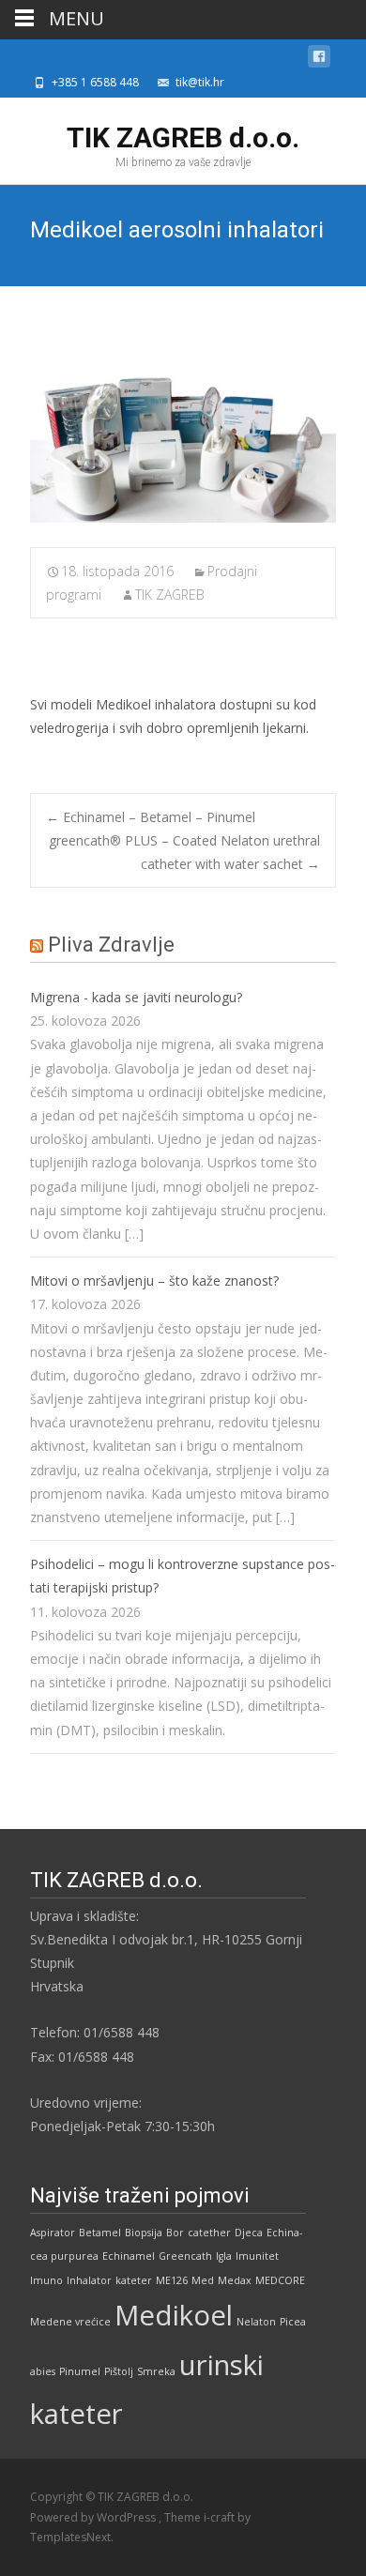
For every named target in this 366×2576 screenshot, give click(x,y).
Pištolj (119, 2371)
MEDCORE (280, 2280)
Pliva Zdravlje (111, 945)
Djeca (249, 2233)
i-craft (221, 2517)
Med (203, 2280)
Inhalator (89, 2280)
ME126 (172, 2280)
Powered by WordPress (94, 2517)
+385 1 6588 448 (95, 82)
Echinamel (129, 2256)
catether (209, 2233)
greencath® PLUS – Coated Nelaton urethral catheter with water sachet (184, 852)
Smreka (156, 2371)
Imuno (46, 2280)
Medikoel (174, 2315)
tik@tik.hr (200, 82)
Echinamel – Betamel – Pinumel (151, 817)
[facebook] (319, 60)
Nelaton (256, 2322)
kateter (134, 2280)
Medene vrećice (70, 2322)
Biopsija (144, 2233)
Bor (175, 2233)
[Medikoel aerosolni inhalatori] (183, 431)
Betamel (100, 2233)
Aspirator (53, 2233)
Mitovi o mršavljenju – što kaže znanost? (154, 1280)
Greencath (185, 2256)
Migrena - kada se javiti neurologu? (136, 997)
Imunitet (257, 2256)
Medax (235, 2280)
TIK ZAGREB (170, 594)
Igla (224, 2256)
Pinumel (80, 2371)
